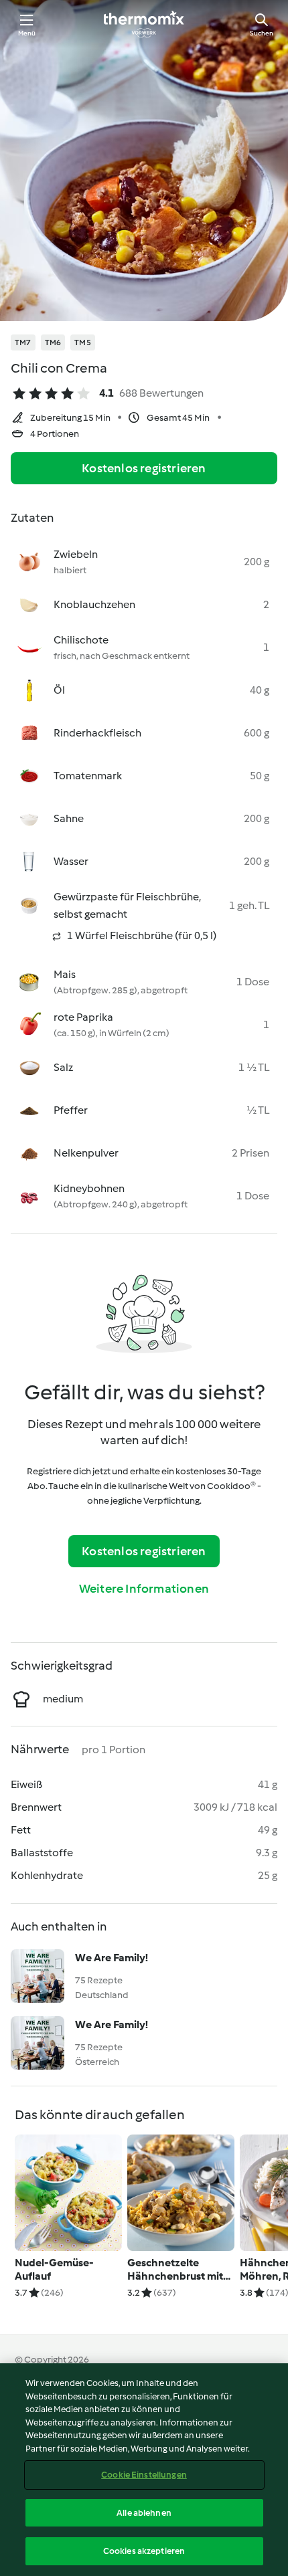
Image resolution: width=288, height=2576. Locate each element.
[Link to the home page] (144, 24)
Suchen (262, 33)
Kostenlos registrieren (144, 468)
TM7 (23, 342)
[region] (144, 2470)
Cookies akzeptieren (144, 2551)
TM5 (83, 342)
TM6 (53, 342)
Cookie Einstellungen (144, 2475)
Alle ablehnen (144, 2513)
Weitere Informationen (144, 1589)
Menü (27, 33)
